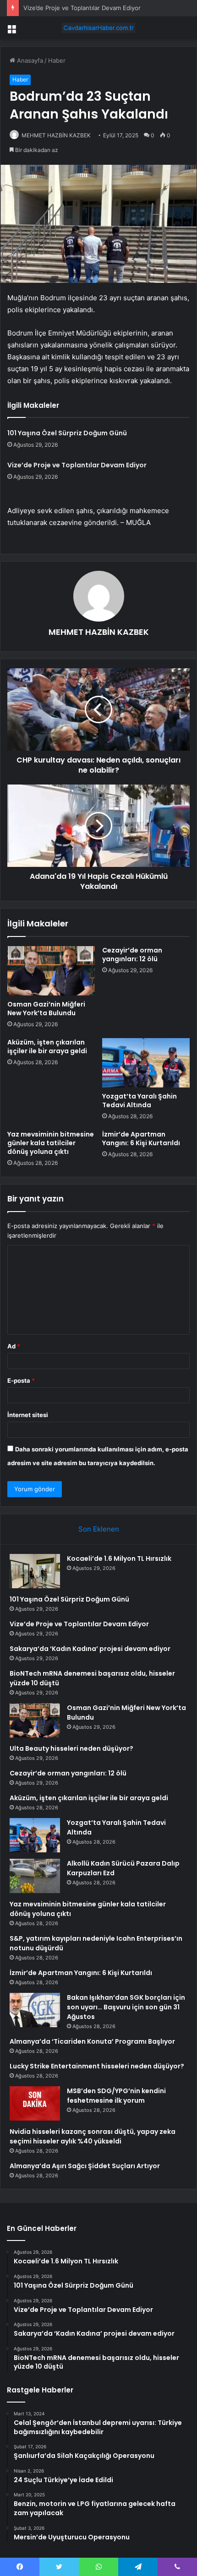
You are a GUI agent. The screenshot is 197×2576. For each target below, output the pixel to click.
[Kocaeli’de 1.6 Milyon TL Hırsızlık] (35, 1571)
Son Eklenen (99, 1529)
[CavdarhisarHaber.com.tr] (98, 28)
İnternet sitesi (28, 1415)
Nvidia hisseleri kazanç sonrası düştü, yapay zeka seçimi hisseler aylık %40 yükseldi (93, 2136)
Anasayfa (29, 60)
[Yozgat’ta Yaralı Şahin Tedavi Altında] (146, 1063)
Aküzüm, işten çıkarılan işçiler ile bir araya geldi (47, 1047)
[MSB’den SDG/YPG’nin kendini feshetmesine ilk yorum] (35, 2103)
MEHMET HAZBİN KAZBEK (56, 135)
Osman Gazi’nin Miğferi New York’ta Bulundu (46, 1009)
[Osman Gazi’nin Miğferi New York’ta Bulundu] (51, 971)
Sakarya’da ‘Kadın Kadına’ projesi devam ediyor (90, 1649)
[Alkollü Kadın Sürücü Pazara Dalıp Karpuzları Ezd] (35, 1876)
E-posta (21, 1380)
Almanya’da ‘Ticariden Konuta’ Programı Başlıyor (92, 2041)
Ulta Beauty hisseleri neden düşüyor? (71, 1748)
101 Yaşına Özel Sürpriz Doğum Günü (67, 433)
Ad (14, 1346)
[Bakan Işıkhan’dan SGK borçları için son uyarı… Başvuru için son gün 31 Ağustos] (35, 2010)
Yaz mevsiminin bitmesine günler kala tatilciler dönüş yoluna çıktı (51, 1143)
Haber (57, 60)
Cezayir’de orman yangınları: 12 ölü (132, 955)
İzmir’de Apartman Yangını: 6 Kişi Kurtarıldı (141, 1139)
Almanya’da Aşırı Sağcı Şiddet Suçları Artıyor (85, 2166)
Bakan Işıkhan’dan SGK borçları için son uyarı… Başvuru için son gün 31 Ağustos (126, 2007)
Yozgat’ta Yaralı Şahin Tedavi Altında (140, 1101)
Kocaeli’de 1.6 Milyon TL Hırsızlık (119, 1559)
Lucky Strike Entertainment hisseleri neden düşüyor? (97, 2066)
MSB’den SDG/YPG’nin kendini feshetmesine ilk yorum (116, 2096)
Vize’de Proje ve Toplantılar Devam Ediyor (82, 8)
